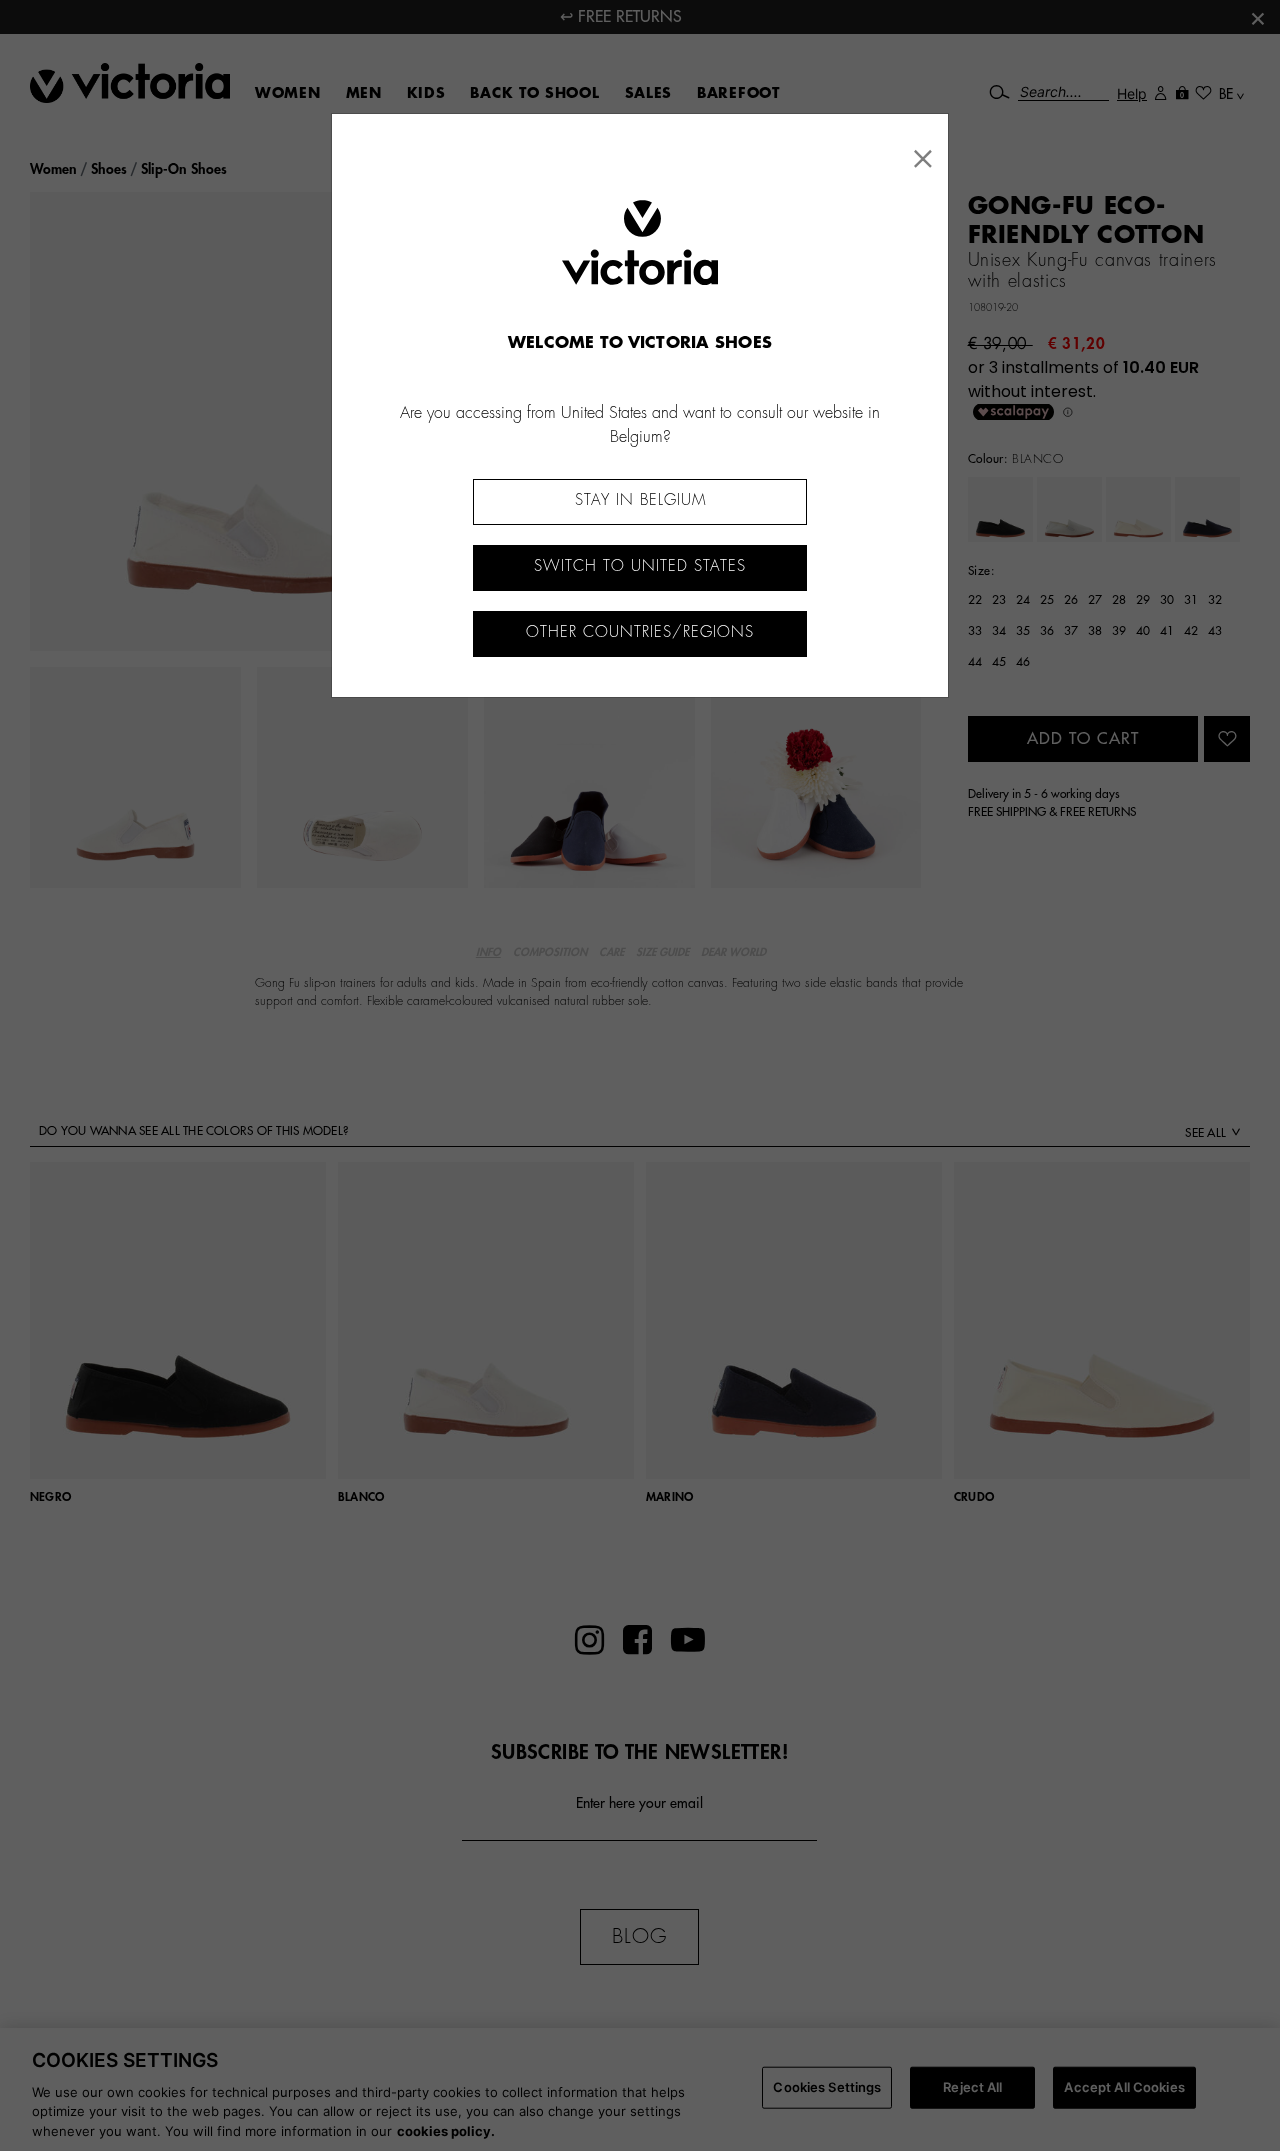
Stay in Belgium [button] (640, 500)
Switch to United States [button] (640, 566)
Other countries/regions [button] (640, 632)
